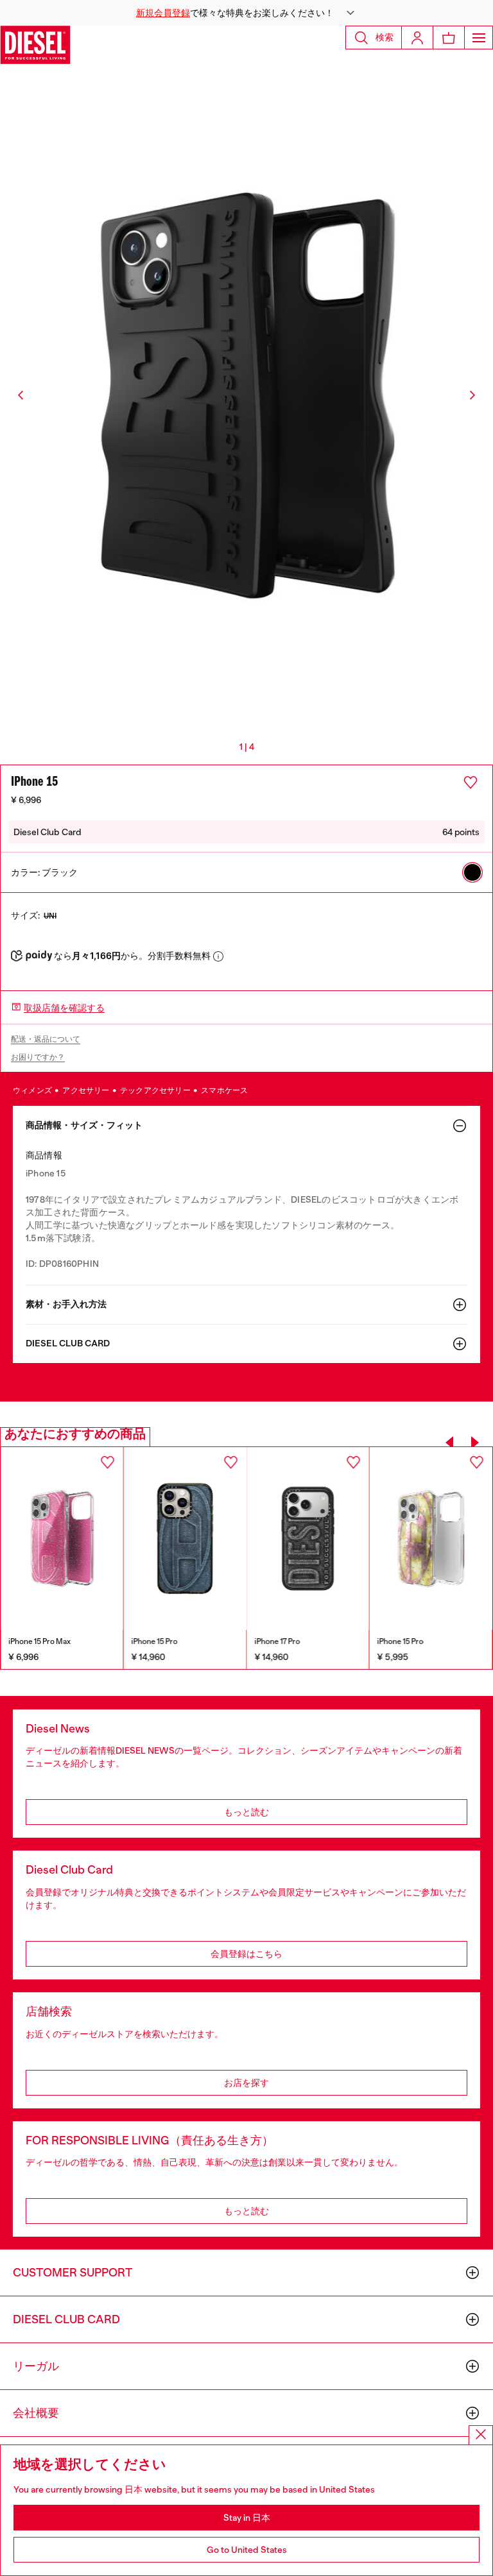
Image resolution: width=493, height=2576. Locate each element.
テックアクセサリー (156, 1090)
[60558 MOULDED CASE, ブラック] (185, 1539)
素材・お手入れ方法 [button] (66, 1304)
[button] (246, 13)
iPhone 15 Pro (31, 1641)
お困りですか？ (38, 1057)
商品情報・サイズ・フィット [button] (84, 1125)
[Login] (417, 38)
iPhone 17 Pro (154, 1641)
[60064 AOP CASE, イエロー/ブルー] (431, 1539)
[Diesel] (35, 45)
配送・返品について (46, 1039)
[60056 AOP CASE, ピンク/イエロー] (308, 1539)
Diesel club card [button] (68, 1343)
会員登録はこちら (246, 1954)
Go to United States (247, 2550)
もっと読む (246, 1812)
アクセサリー (86, 1090)
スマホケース (224, 1090)
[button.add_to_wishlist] (471, 783)
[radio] (472, 872)
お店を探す (246, 2083)
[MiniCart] (449, 38)
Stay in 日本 (247, 2518)
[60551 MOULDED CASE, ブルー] (62, 1539)
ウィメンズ (33, 1090)
